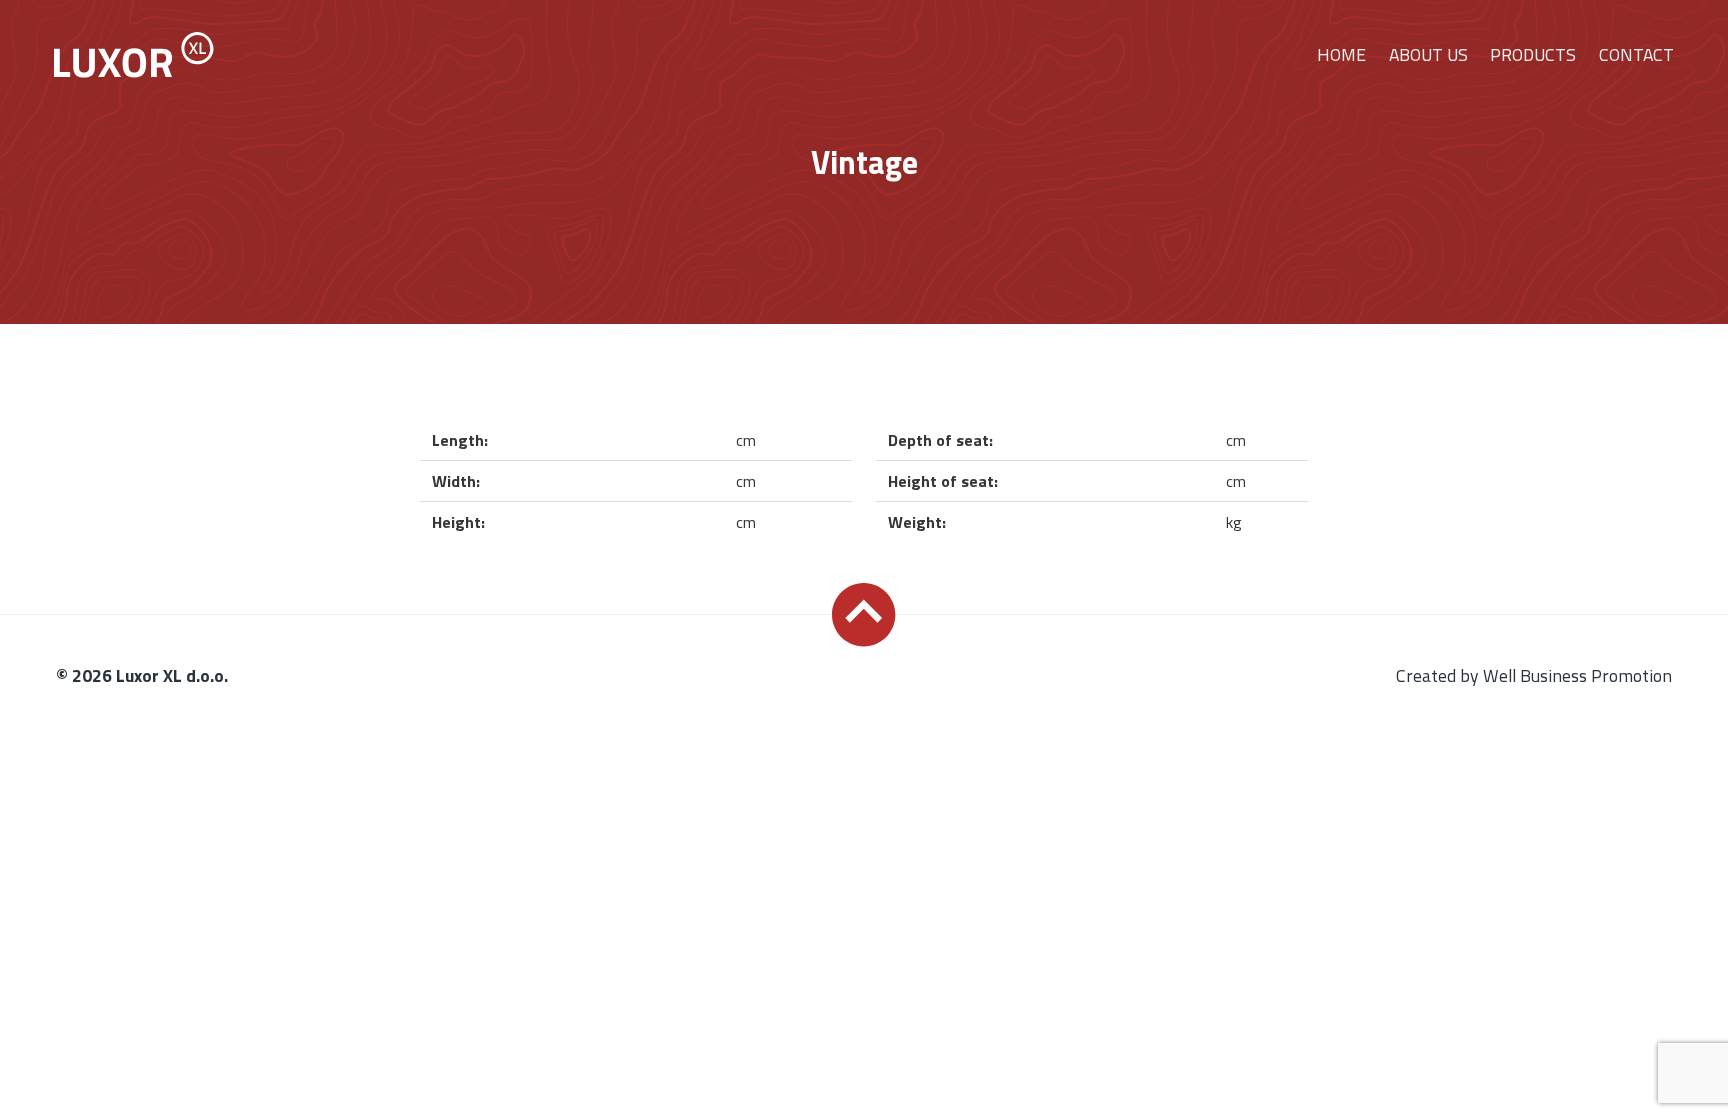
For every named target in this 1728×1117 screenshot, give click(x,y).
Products (1533, 54)
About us (1428, 54)
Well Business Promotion (1577, 675)
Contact (1636, 54)
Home (1341, 54)
